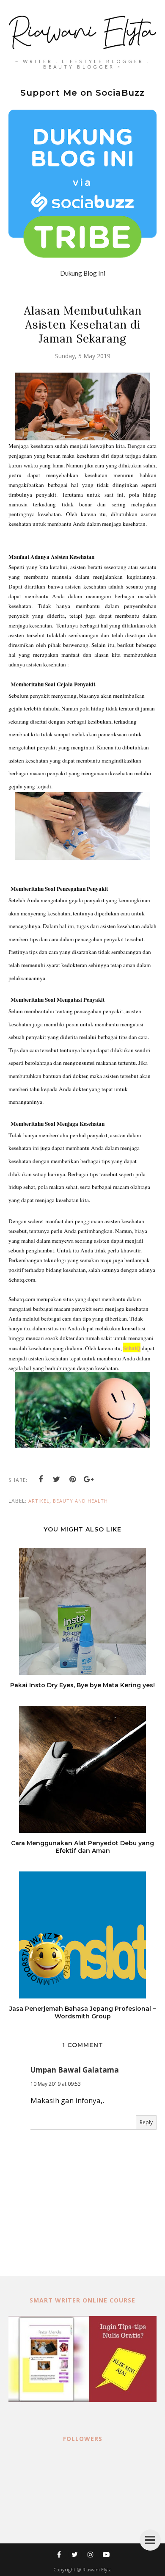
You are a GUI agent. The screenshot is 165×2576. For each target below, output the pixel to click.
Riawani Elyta (97, 2569)
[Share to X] (57, 1479)
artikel (39, 1501)
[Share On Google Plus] (89, 1479)
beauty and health (80, 1501)
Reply (146, 2122)
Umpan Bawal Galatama (75, 2070)
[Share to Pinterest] (73, 1479)
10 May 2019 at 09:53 (56, 2084)
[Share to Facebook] (41, 1479)
